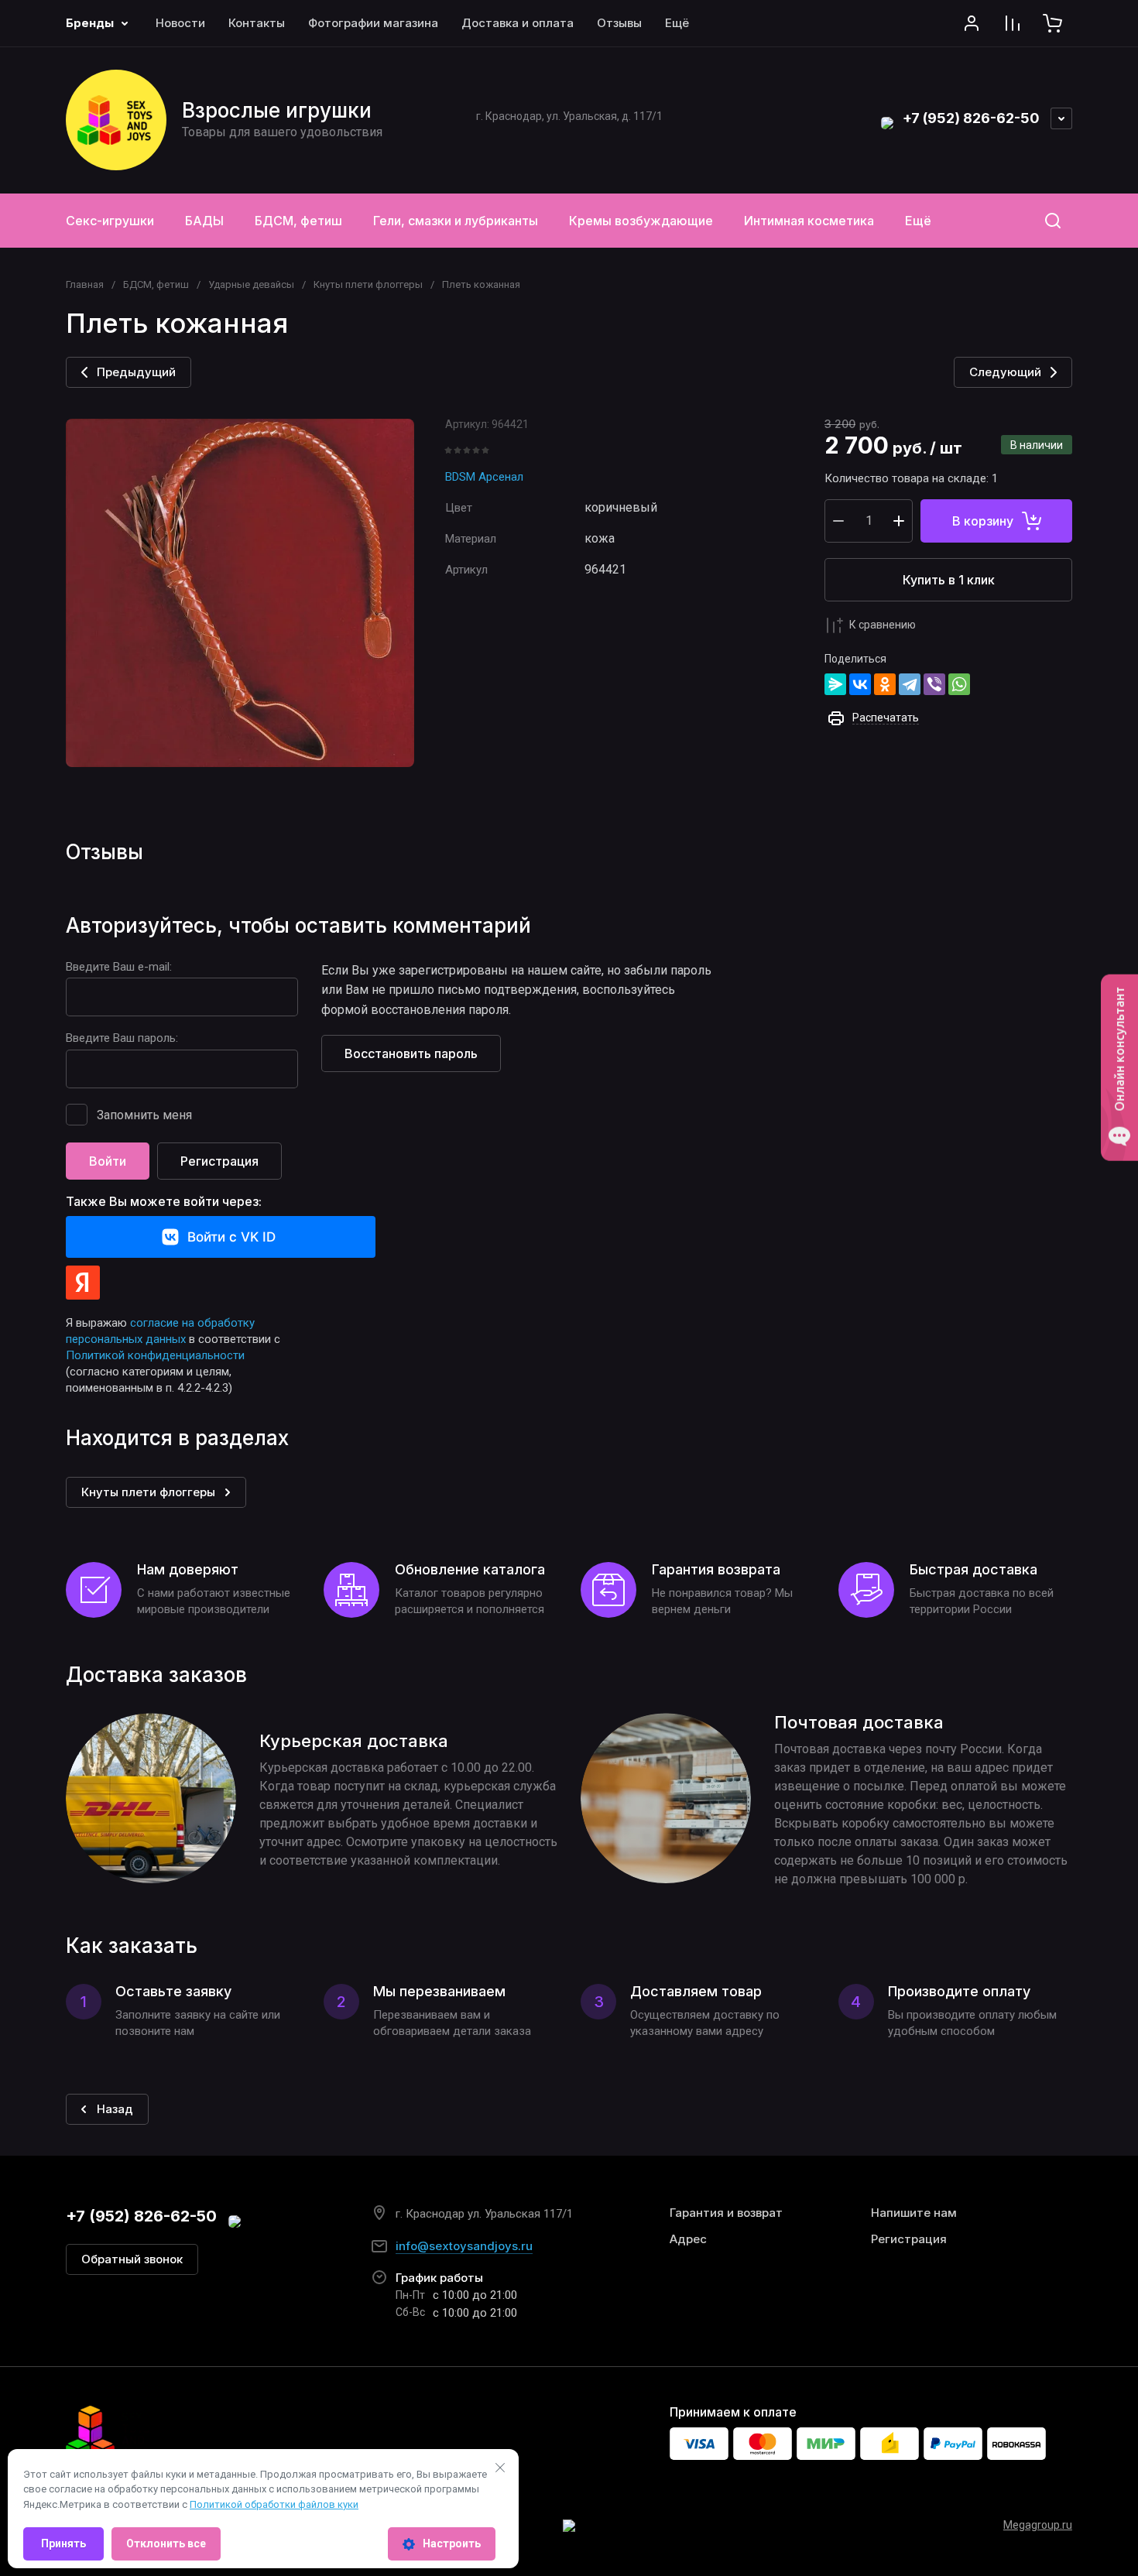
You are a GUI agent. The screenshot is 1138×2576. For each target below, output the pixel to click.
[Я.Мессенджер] (835, 684)
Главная (85, 284)
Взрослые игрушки (277, 110)
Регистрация (219, 1161)
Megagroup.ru (1038, 2525)
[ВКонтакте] (860, 684)
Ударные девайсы (251, 284)
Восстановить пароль (411, 1053)
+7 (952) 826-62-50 (971, 118)
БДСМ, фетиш (156, 284)
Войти (108, 1161)
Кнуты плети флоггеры (368, 284)
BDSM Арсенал (484, 477)
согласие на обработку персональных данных (160, 1331)
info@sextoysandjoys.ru (464, 2246)
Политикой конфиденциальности (155, 1355)
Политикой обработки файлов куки (274, 2504)
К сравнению (883, 625)
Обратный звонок (132, 2259)
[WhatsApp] (959, 684)
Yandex (83, 1283)
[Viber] (934, 684)
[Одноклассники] (885, 684)
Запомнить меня (144, 1115)
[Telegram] (910, 684)
